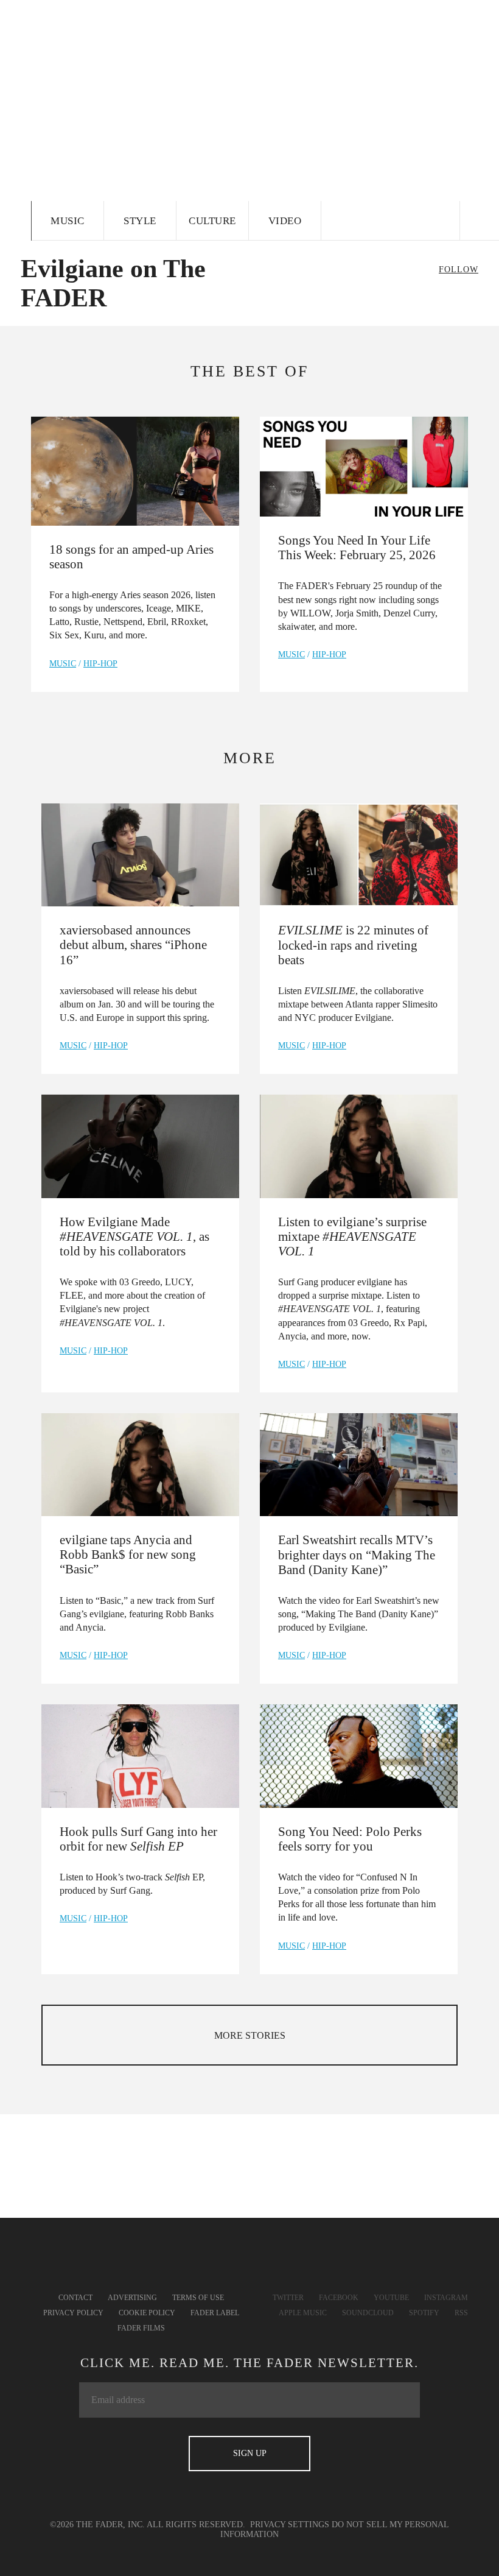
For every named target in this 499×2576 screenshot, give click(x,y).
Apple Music (303, 2313)
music (63, 664)
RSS (461, 2313)
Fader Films (141, 2328)
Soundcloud (368, 2313)
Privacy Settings (290, 2525)
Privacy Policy (73, 2313)
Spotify (424, 2313)
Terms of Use (198, 2298)
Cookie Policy (147, 2313)
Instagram (446, 2298)
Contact (75, 2298)
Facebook (339, 2298)
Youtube (391, 2298)
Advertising (132, 2298)
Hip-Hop (100, 664)
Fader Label (215, 2313)
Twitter (288, 2298)
